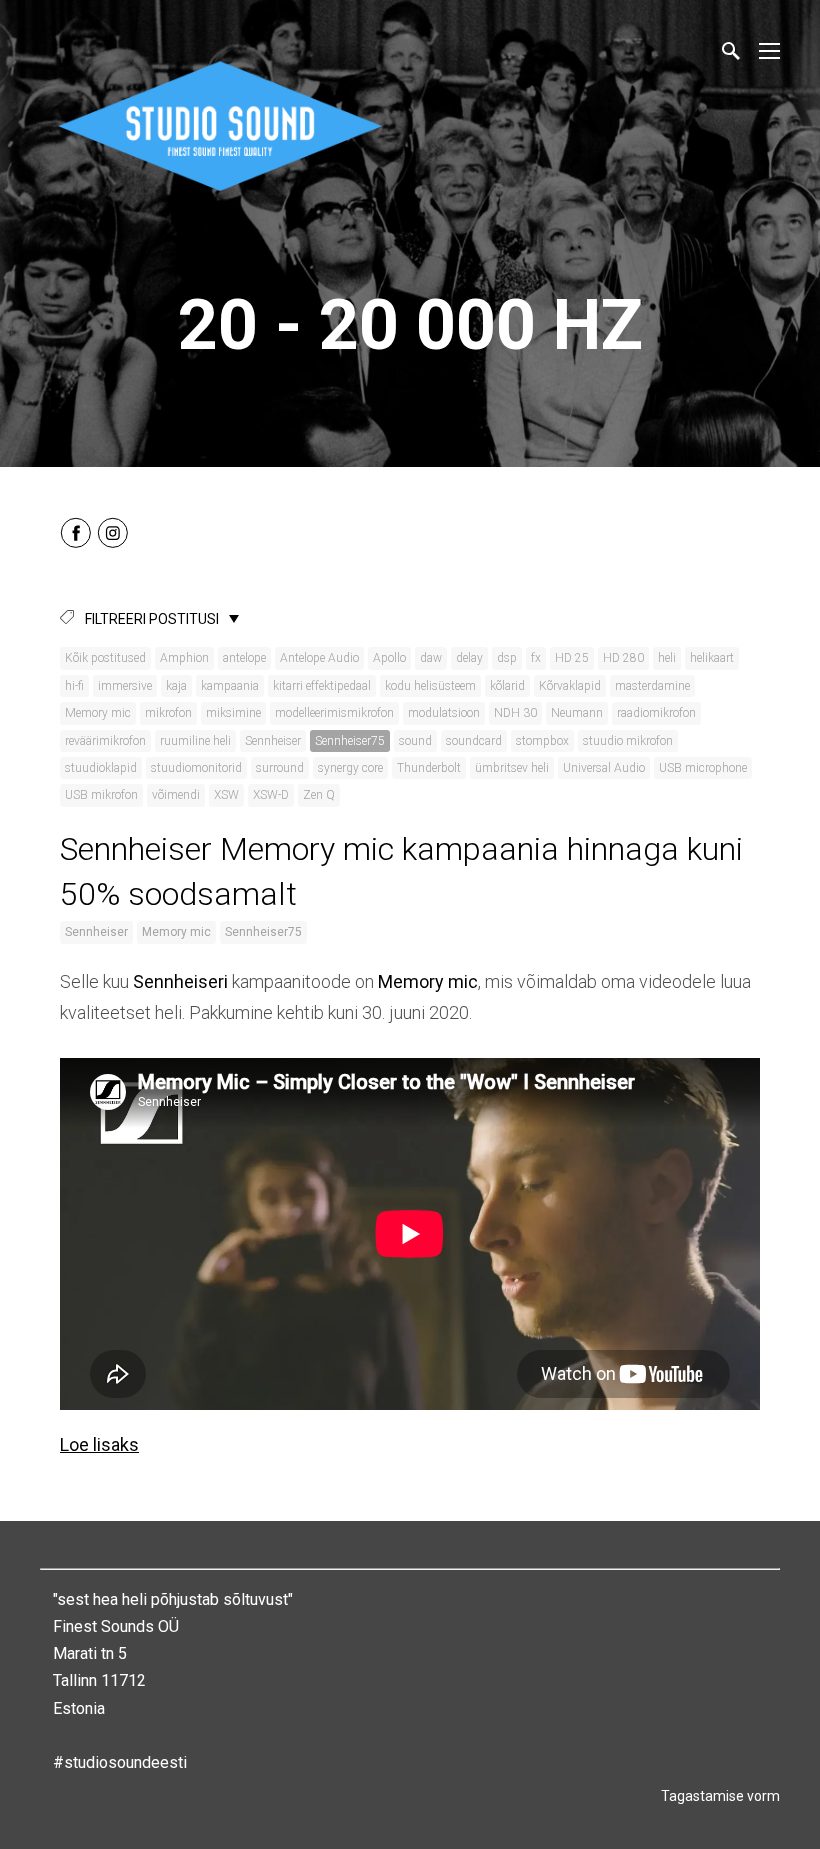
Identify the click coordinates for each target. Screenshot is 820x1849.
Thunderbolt (429, 768)
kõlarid (507, 686)
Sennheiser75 (350, 741)
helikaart (712, 658)
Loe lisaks (99, 1444)
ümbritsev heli (512, 768)
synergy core (350, 768)
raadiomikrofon (656, 713)
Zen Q (319, 795)
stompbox (542, 741)
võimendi (176, 795)
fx (536, 658)
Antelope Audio (319, 658)
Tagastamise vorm (720, 1796)
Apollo (389, 658)
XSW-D (271, 795)
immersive (125, 686)
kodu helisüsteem (430, 686)
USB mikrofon (101, 795)
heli (667, 658)
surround (280, 768)
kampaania (230, 686)
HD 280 (623, 658)
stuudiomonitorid (196, 768)
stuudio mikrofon (628, 741)
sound (415, 741)
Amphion (184, 658)
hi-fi (74, 686)
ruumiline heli (195, 741)
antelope (244, 658)
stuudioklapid (101, 768)
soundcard (474, 741)
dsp (507, 658)
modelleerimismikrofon (334, 713)
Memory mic (98, 713)
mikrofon (168, 713)
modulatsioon (444, 713)
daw (431, 658)
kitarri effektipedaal (322, 686)
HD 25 (572, 658)
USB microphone (703, 768)
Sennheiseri (180, 981)
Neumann (577, 713)
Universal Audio (604, 768)
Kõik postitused (105, 658)
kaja (176, 686)
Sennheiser (273, 741)
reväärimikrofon (105, 741)
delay (469, 658)
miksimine (233, 713)
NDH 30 (515, 713)
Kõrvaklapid (570, 686)
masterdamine (652, 686)
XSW (226, 795)
